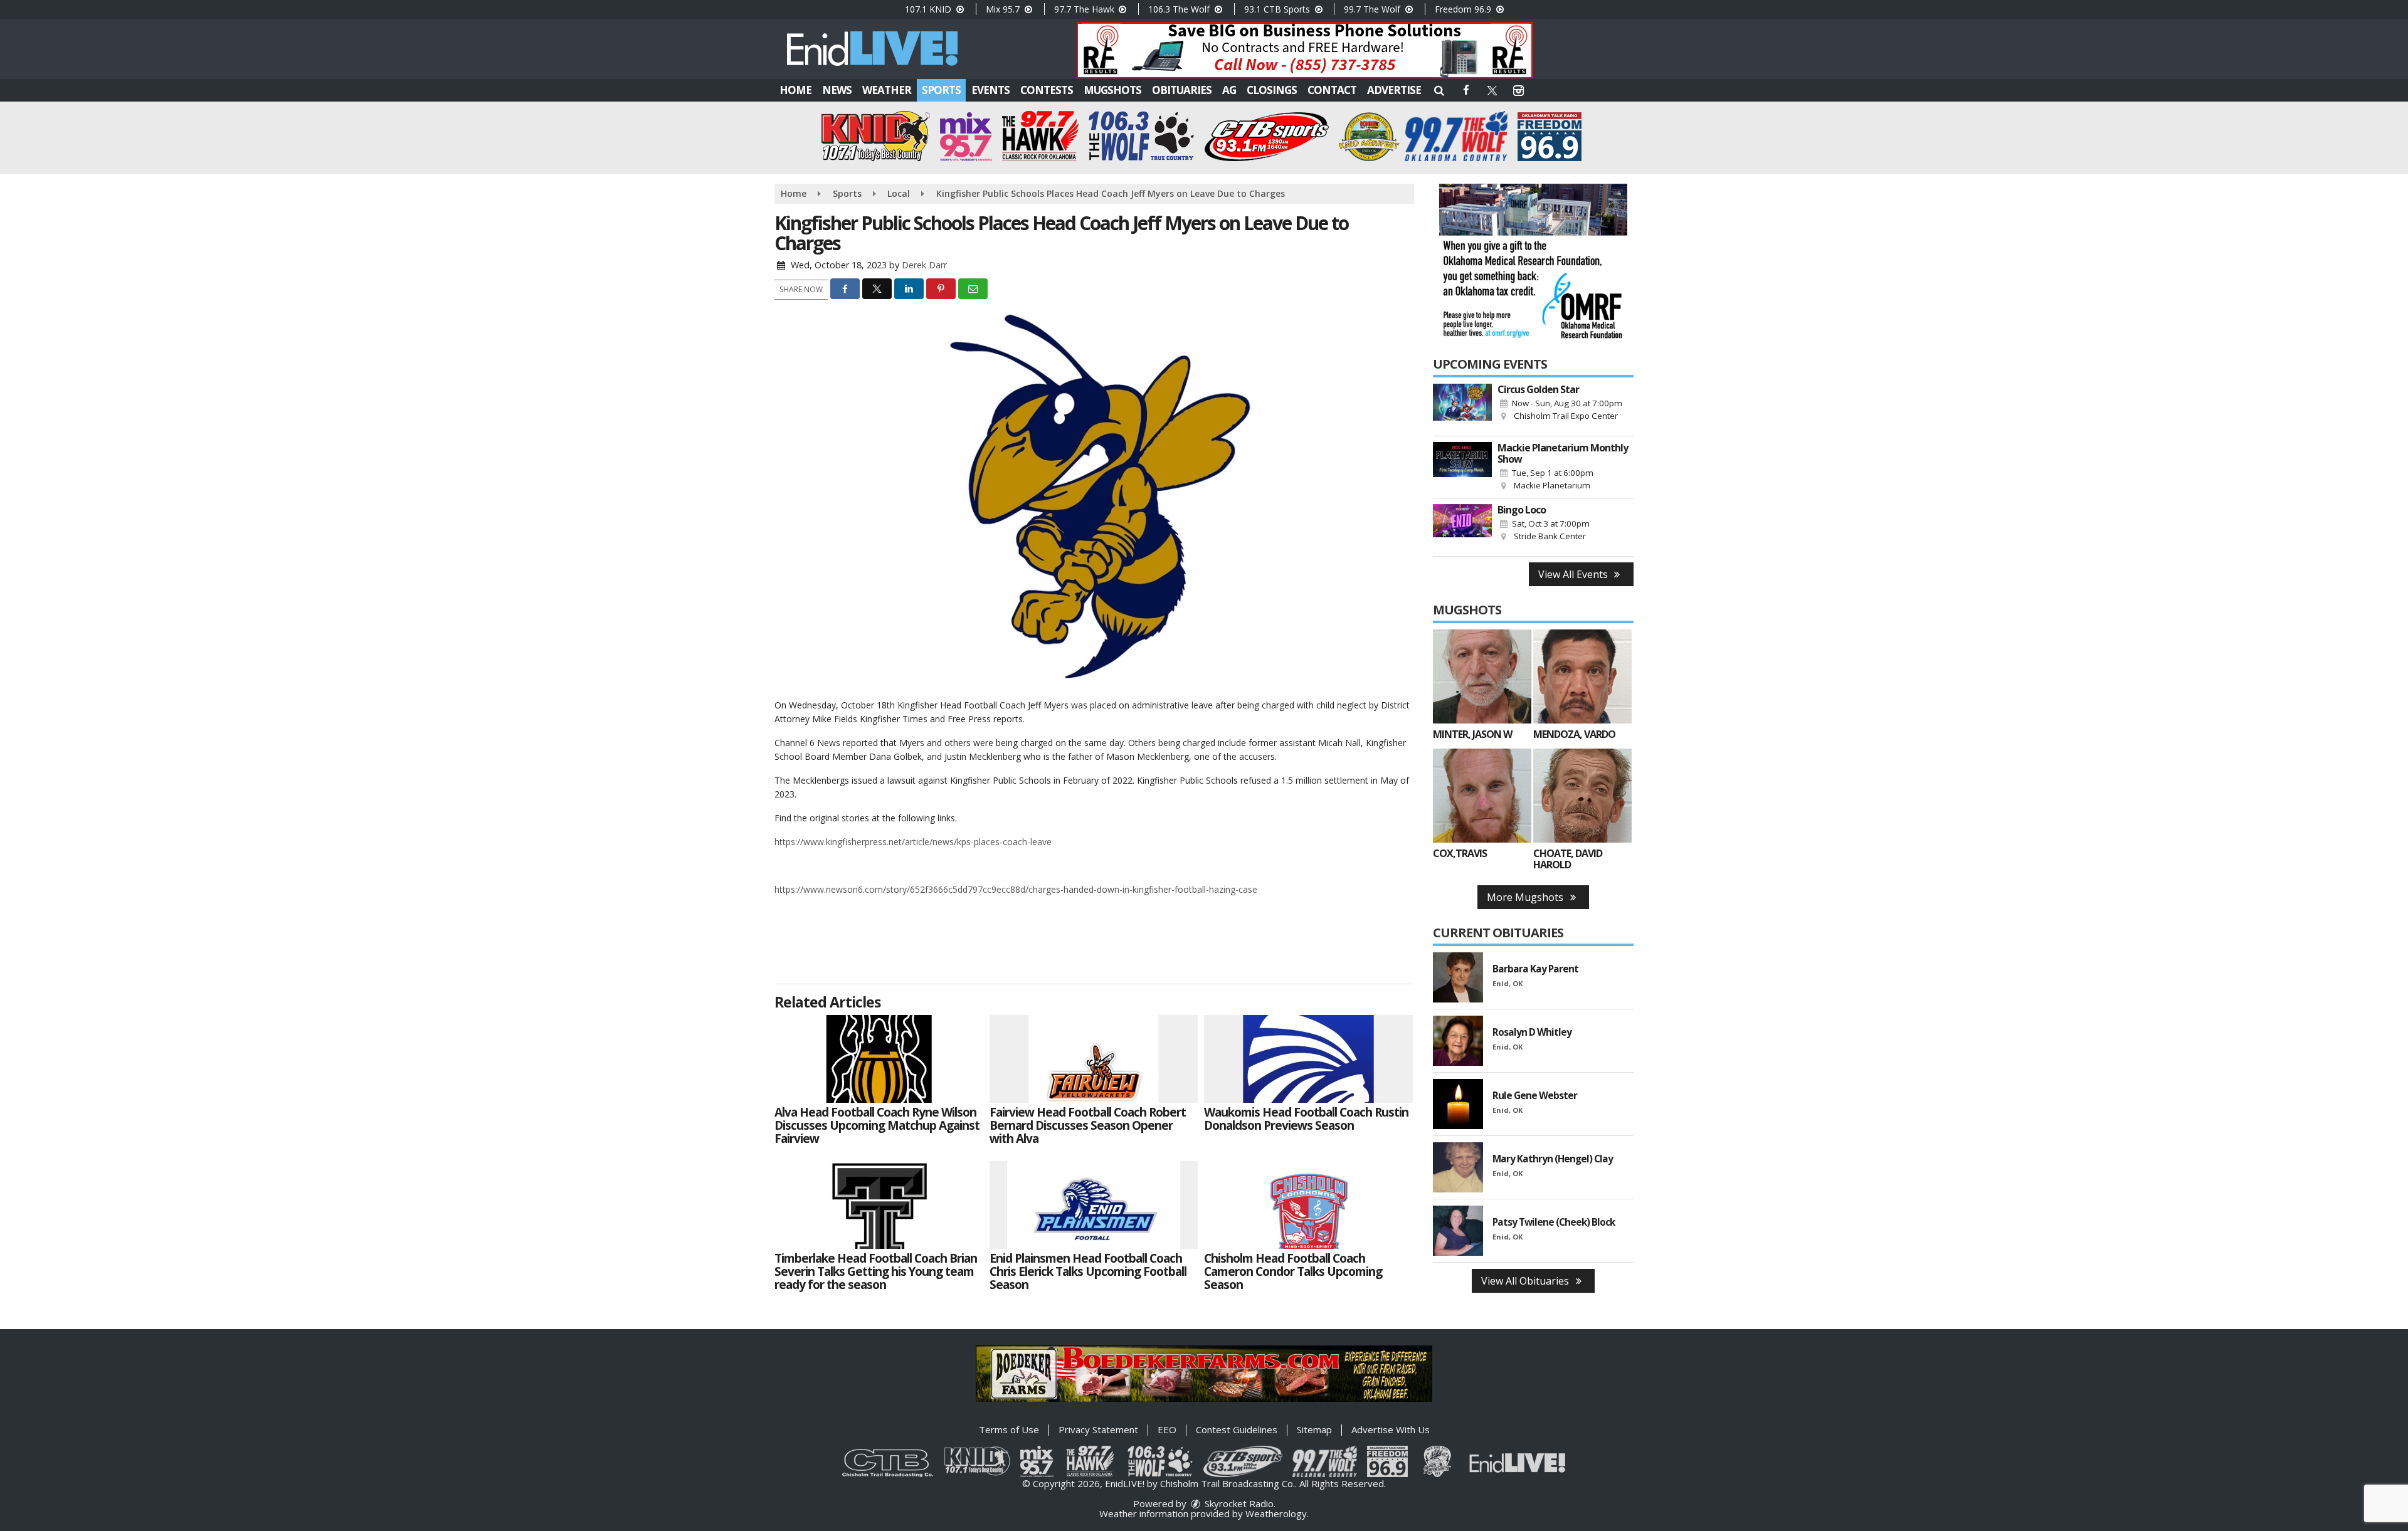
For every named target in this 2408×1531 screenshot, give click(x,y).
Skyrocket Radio (1238, 1503)
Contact (1332, 90)
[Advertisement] (1305, 50)
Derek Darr (924, 265)
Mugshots (1112, 90)
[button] (1439, 90)
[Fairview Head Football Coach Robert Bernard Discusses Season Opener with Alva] (1094, 1059)
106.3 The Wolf (1180, 9)
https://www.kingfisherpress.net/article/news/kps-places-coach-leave (913, 842)
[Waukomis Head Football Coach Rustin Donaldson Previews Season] (1308, 1059)
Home (795, 90)
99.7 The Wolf (1373, 9)
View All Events (1574, 574)
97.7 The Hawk (1085, 9)
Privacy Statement (1098, 1429)
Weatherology (1276, 1513)
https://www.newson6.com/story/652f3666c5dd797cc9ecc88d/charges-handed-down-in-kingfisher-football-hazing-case (1016, 889)
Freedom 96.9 (1464, 9)
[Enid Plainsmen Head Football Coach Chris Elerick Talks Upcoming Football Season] (1094, 1205)
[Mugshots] (1482, 676)
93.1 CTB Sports (1278, 9)
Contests (1047, 90)
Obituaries (1182, 90)
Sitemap (1314, 1429)
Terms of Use (1009, 1429)
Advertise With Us (1391, 1429)
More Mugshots (1526, 897)
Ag (1229, 90)
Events (990, 90)
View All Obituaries (1526, 1281)
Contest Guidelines (1237, 1429)
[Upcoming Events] (1462, 407)
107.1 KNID (929, 9)
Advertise (1394, 90)
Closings (1272, 90)
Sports (941, 90)
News (837, 90)
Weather (887, 90)
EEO (1167, 1429)
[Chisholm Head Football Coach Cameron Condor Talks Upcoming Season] (1308, 1205)
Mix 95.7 (1004, 9)
